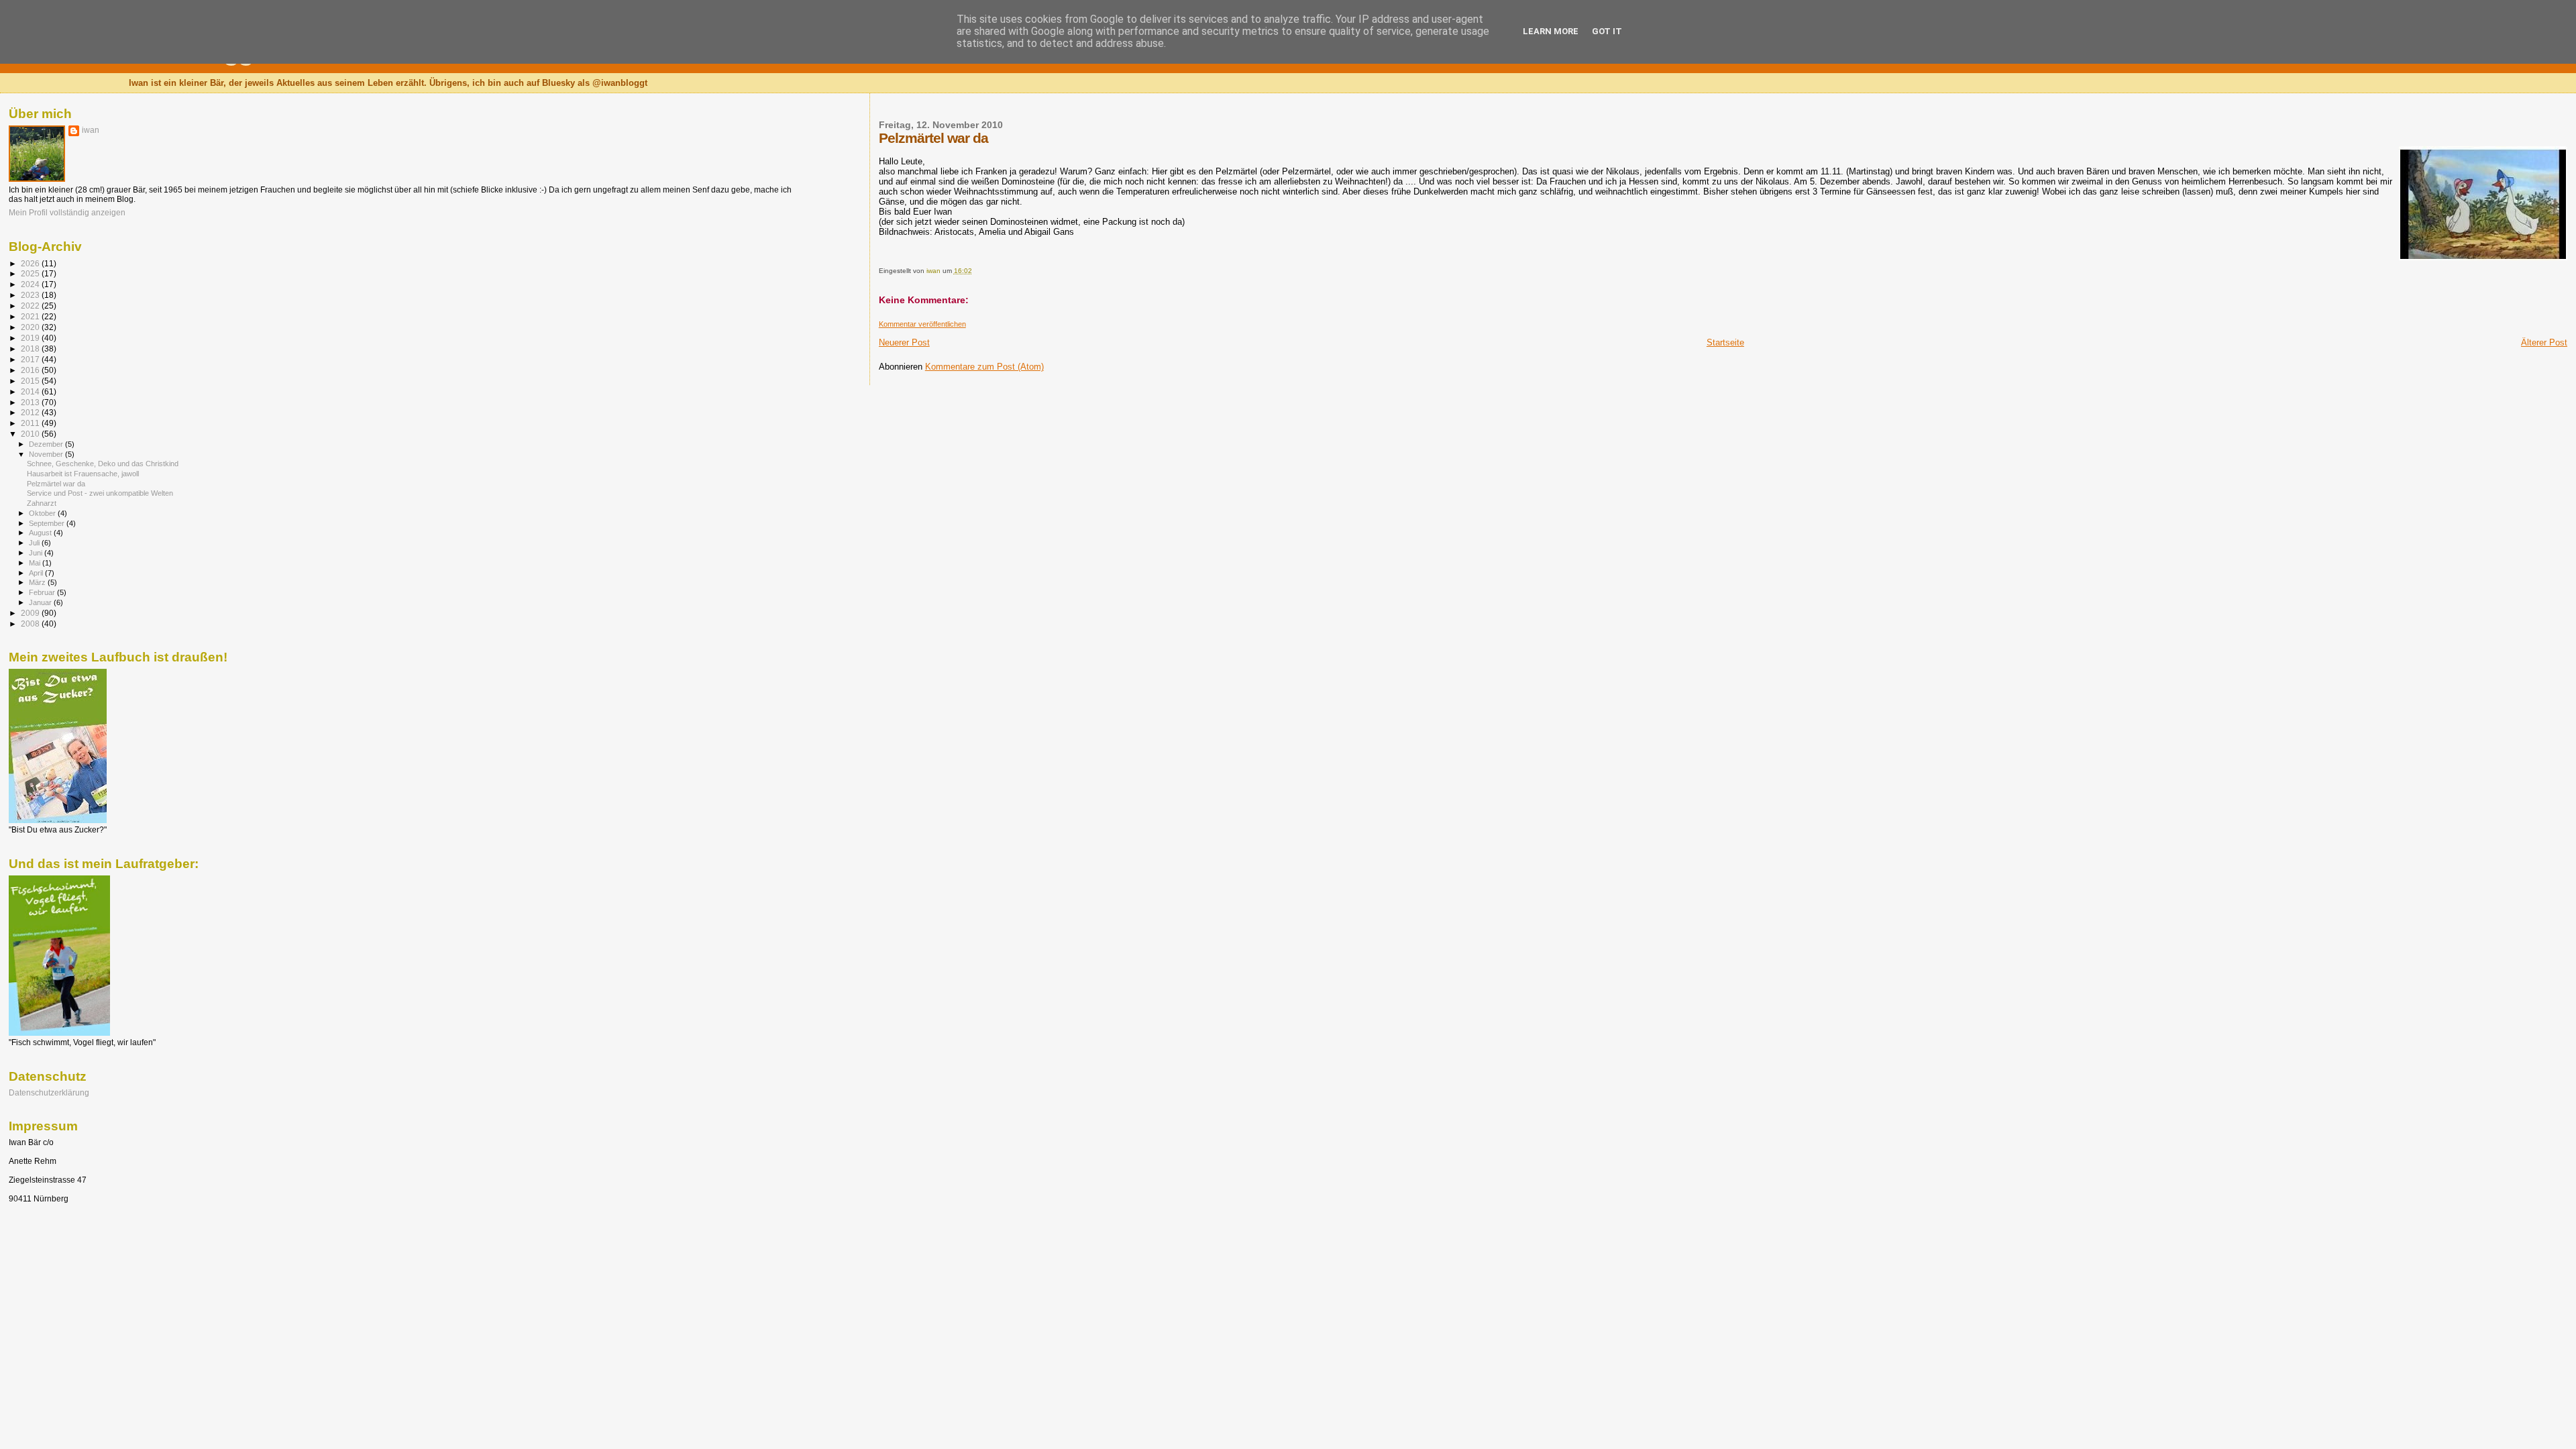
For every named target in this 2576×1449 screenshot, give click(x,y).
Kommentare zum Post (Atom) (984, 367)
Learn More (1551, 31)
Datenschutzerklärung (49, 1092)
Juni (37, 553)
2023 (31, 295)
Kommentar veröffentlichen (922, 324)
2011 (31, 423)
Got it (1607, 31)
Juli (35, 543)
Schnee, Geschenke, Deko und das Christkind (103, 464)
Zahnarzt (42, 503)
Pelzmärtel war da (56, 484)
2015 (31, 381)
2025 (31, 273)
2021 (31, 316)
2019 (31, 338)
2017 (31, 359)
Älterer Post (2544, 342)
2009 (31, 613)
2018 (31, 348)
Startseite (1725, 342)
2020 (31, 327)
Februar (43, 592)
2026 (31, 263)
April (37, 573)
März (38, 582)
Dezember (47, 444)
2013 (31, 402)
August (41, 533)
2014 (31, 391)
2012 (31, 412)
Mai (36, 563)
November (47, 454)
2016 (31, 370)
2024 (31, 284)
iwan (91, 130)
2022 (31, 306)
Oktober (43, 513)
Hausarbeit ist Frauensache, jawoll (83, 474)
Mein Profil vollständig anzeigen (67, 213)
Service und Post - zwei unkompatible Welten (100, 493)
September (48, 523)
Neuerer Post (904, 342)
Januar (41, 602)
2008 (31, 624)
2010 (31, 434)
